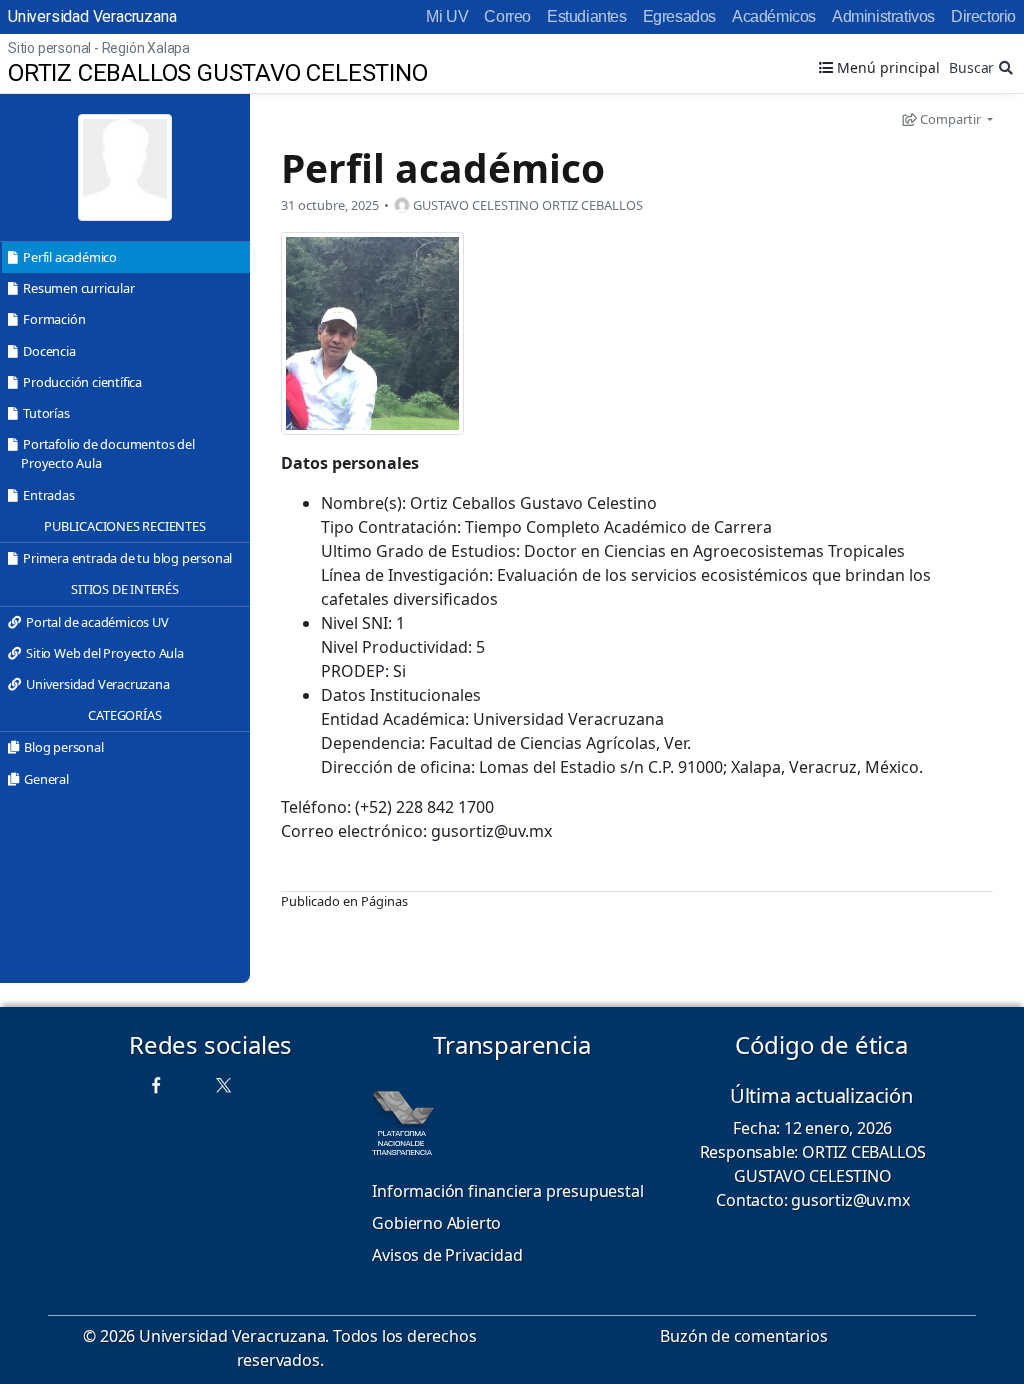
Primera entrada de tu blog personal (127, 558)
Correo (507, 16)
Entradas (48, 495)
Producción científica (82, 382)
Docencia (49, 351)
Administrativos (883, 16)
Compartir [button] (950, 119)
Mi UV (447, 16)
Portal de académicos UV (97, 622)
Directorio (983, 16)
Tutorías (46, 413)
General (46, 779)
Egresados (679, 16)
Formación (54, 319)
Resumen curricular (78, 288)
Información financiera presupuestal (507, 1191)
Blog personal (63, 747)
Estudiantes (587, 16)
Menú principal (886, 67)
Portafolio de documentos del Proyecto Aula (107, 453)
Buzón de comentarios (743, 1336)
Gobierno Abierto (436, 1223)
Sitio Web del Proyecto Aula (105, 653)
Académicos (774, 16)
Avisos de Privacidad (447, 1255)
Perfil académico (70, 257)
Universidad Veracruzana (92, 16)
